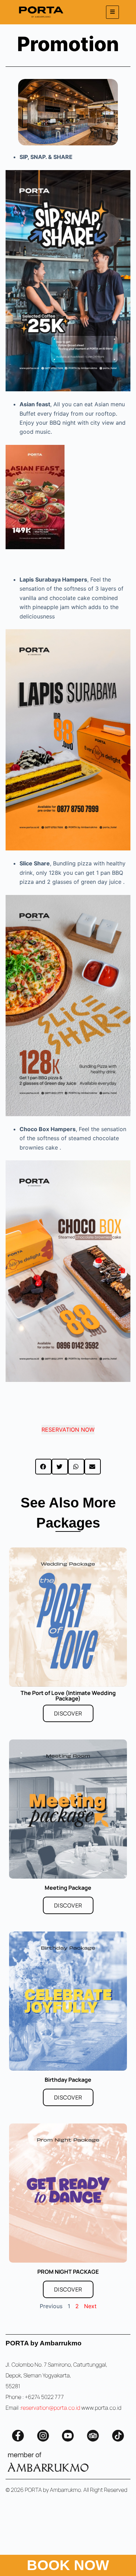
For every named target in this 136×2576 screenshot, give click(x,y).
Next (90, 2306)
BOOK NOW (68, 2565)
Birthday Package (68, 2080)
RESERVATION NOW (68, 1430)
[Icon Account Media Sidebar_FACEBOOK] (18, 2436)
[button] (43, 1467)
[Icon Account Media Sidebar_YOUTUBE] (68, 2436)
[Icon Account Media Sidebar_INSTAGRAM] (43, 2436)
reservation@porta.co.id (51, 2408)
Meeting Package (68, 1888)
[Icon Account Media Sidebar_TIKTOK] (118, 2436)
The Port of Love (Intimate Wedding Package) (68, 1696)
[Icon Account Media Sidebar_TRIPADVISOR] (93, 2436)
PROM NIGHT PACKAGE (68, 2272)
